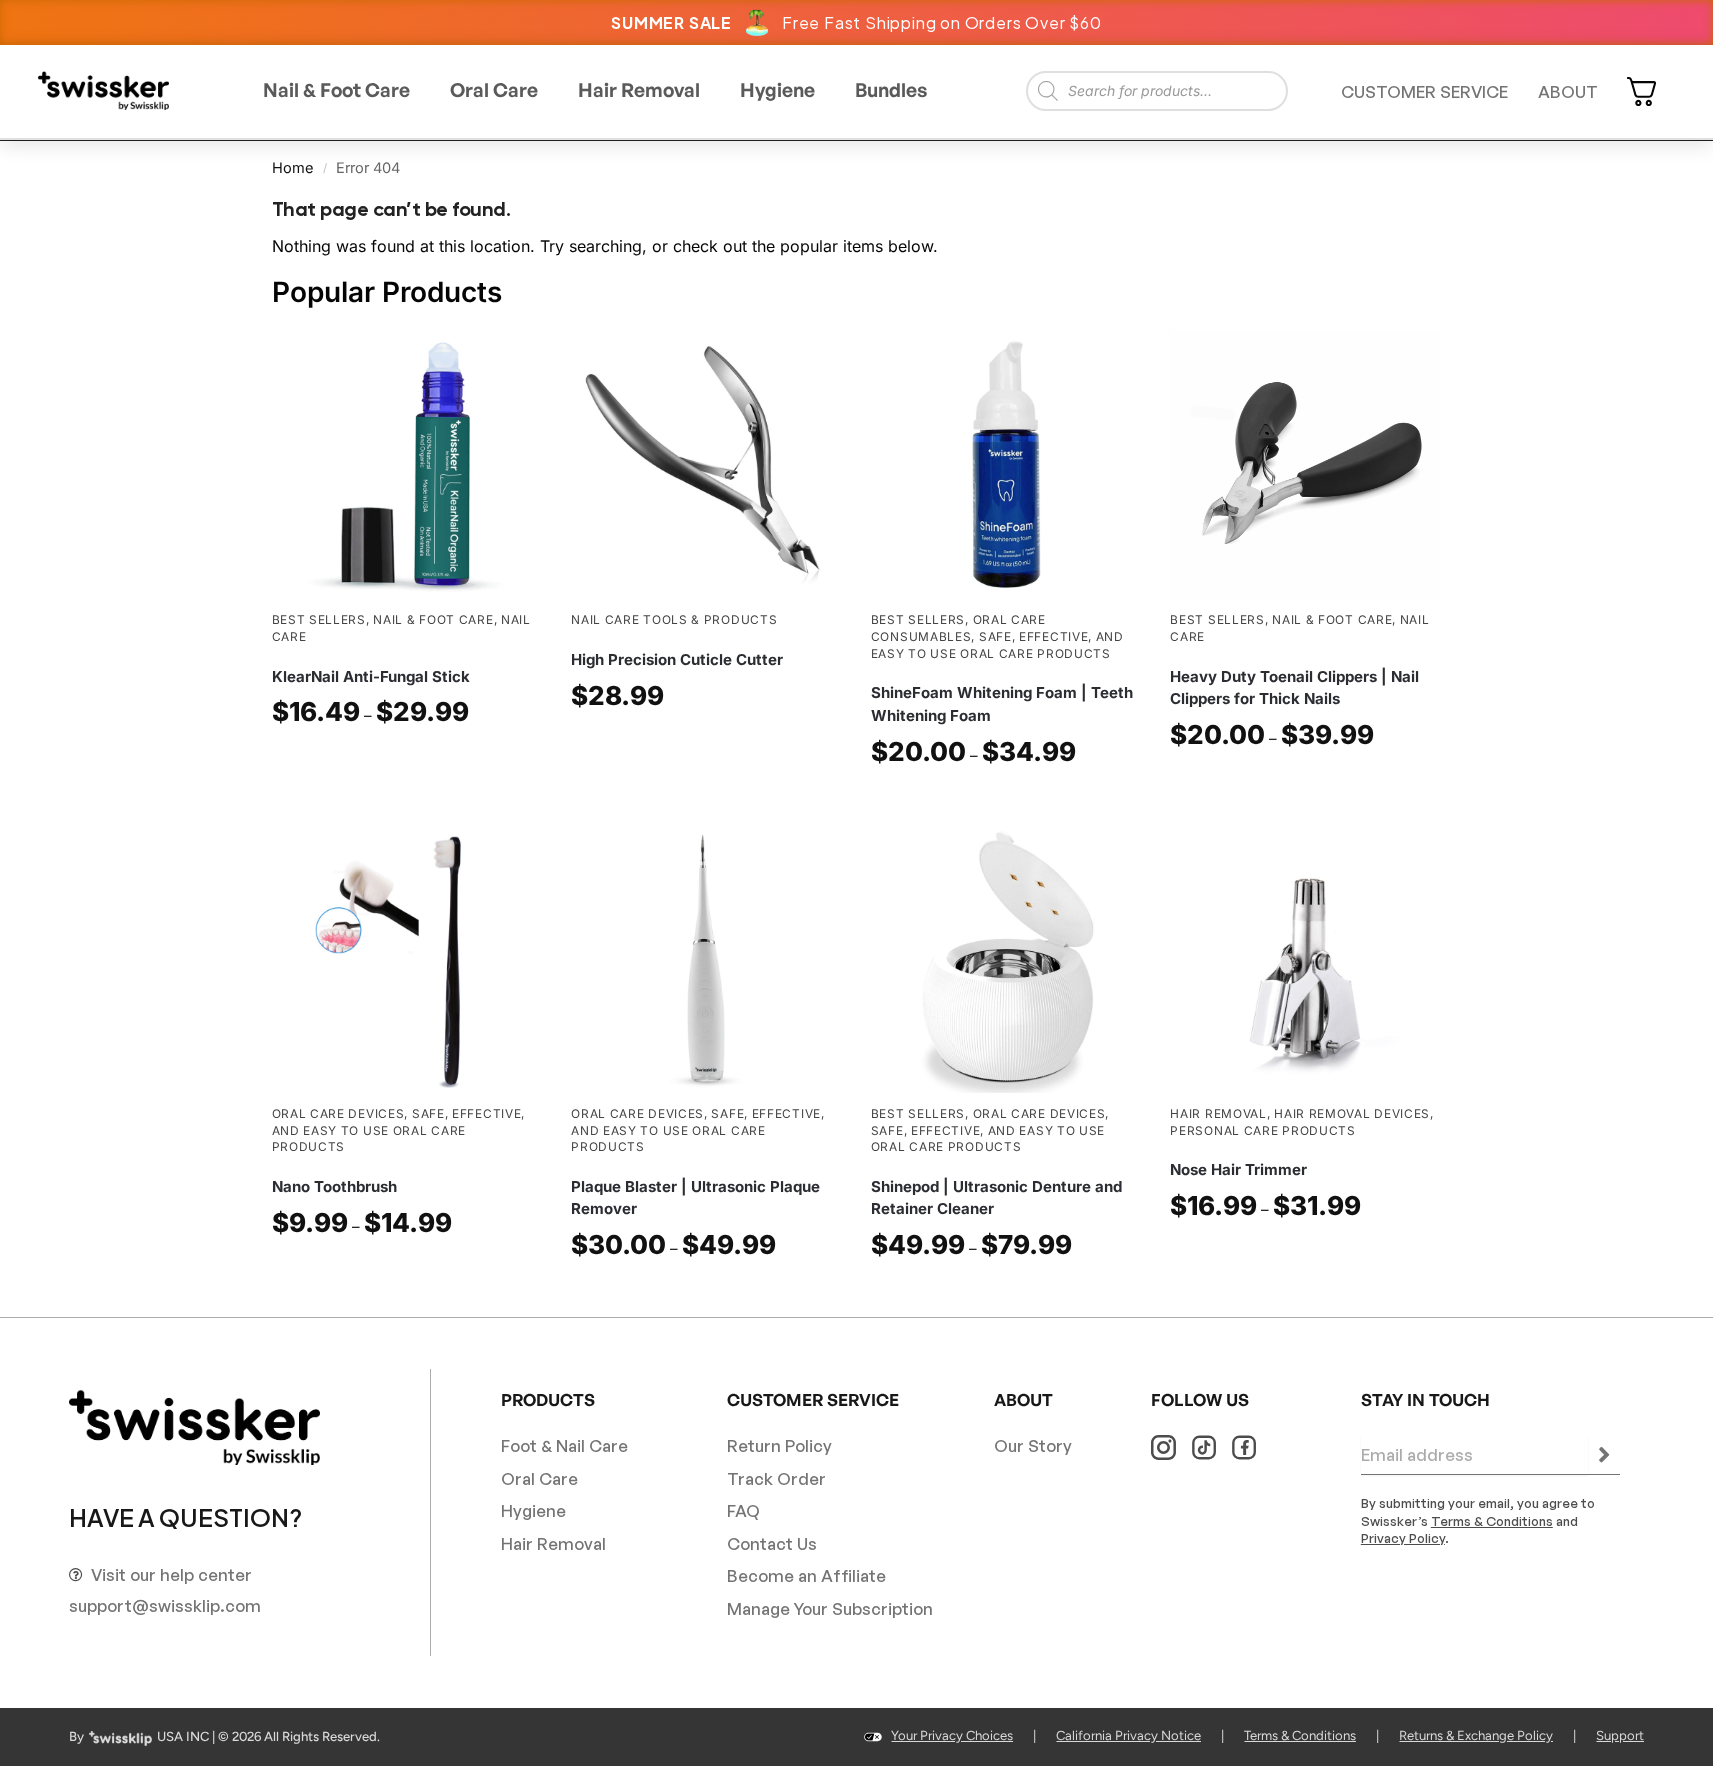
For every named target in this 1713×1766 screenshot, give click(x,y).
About (1568, 91)
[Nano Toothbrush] (407, 958)
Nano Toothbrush (334, 1186)
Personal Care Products (1262, 1130)
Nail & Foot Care (433, 619)
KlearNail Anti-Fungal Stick (371, 676)
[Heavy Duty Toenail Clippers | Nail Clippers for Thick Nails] (1305, 465)
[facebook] (1243, 1447)
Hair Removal (1218, 1113)
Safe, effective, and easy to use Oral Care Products (399, 1130)
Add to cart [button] (706, 747)
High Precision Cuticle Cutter (677, 659)
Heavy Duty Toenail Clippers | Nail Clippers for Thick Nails (1294, 688)
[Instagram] (1163, 1447)
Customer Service (1424, 91)
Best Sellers (319, 619)
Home (293, 168)
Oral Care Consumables (958, 628)
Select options (406, 763)
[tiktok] (1203, 1447)
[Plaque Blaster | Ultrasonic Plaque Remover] (706, 958)
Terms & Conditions (1492, 1521)
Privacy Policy (1403, 1538)
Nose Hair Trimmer (1238, 1169)
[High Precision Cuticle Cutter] (706, 465)
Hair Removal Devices (1352, 1113)
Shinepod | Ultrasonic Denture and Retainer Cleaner (996, 1198)
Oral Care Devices (338, 1113)
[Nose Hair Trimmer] (1305, 958)
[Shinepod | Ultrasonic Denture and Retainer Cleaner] (1006, 958)
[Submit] (1604, 1455)
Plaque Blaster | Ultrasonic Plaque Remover (695, 1198)
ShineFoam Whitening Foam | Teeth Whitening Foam (1002, 704)
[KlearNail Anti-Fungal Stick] (407, 465)
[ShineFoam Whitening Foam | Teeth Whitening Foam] (1006, 465)
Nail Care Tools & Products (674, 619)
